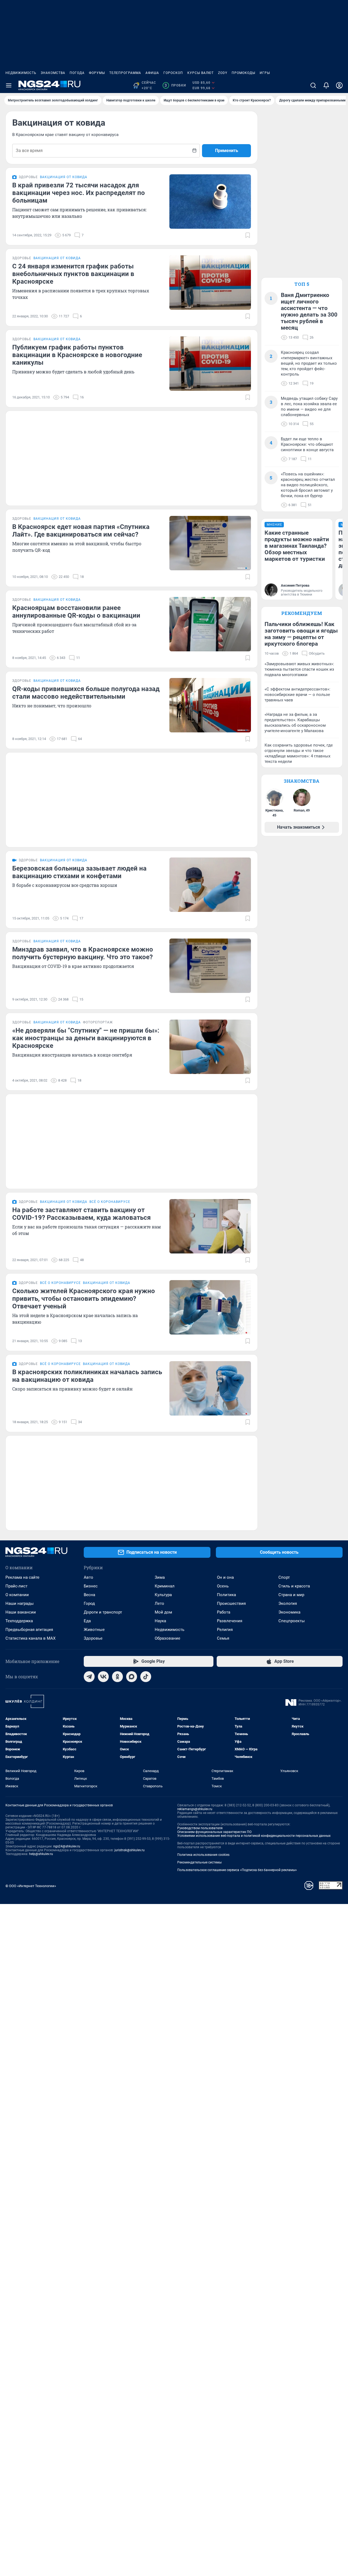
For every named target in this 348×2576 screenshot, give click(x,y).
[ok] (117, 1677)
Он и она (225, 1577)
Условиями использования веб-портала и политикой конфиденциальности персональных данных (254, 1836)
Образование (167, 1638)
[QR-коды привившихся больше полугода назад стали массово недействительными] (210, 705)
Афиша (152, 73)
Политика (226, 1595)
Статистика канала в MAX (30, 1638)
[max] (132, 1677)
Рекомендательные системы (199, 1862)
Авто (88, 1577)
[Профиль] (339, 85)
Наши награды (20, 1603)
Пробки (175, 85)
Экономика (289, 1612)
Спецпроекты (292, 1621)
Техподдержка (19, 1621)
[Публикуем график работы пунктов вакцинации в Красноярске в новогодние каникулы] (210, 364)
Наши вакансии (21, 1612)
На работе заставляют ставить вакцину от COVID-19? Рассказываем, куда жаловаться (81, 1214)
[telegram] (89, 1677)
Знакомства (53, 73)
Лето (159, 1603)
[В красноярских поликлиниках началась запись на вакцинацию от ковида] (210, 1388)
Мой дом (163, 1612)
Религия (225, 1630)
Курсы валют (201, 73)
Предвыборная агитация (29, 1630)
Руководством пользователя (200, 1828)
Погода (77, 73)
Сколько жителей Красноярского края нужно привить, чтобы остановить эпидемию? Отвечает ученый (84, 1299)
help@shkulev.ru (41, 1854)
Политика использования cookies (203, 1855)
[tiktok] (146, 1677)
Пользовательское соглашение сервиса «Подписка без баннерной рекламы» (237, 1870)
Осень (223, 1586)
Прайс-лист (16, 1586)
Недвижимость (21, 73)
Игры (265, 73)
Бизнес (91, 1586)
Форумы (97, 73)
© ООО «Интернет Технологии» (31, 1886)
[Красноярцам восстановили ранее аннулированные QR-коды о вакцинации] (210, 624)
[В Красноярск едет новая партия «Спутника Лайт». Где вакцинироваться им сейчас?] (210, 543)
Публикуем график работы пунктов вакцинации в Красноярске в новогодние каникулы (77, 355)
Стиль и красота (294, 1586)
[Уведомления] (326, 85)
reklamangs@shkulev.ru (195, 1809)
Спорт (284, 1577)
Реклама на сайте (22, 1577)
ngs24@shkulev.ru (67, 1846)
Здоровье (93, 1638)
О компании (17, 1595)
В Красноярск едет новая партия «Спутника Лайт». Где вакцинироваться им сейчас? (81, 531)
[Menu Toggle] (9, 85)
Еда (87, 1621)
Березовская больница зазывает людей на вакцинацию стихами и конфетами (79, 872)
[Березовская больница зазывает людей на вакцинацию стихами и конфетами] (210, 885)
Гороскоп (173, 73)
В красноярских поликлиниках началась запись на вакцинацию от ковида (87, 1376)
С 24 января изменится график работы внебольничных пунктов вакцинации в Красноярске (73, 274)
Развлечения (230, 1621)
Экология (288, 1603)
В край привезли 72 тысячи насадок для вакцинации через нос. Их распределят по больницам (79, 193)
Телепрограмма (125, 73)
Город (89, 1603)
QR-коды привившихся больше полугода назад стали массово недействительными (86, 693)
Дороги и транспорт (103, 1612)
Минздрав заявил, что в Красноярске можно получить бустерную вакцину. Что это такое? (83, 953)
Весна (89, 1595)
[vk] (103, 1677)
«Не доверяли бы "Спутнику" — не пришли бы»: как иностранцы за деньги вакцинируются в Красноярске (86, 1038)
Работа (224, 1612)
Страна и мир (291, 1595)
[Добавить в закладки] (248, 235)
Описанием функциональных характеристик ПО (214, 1832)
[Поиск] (313, 85)
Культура (163, 1595)
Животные (94, 1630)
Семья (223, 1638)
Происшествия (231, 1603)
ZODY (223, 73)
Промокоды (243, 73)
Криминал (165, 1586)
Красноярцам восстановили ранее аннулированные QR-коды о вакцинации (76, 612)
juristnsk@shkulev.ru (130, 1850)
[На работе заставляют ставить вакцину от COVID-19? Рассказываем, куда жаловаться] (210, 1226)
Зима (160, 1577)
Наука (160, 1621)
